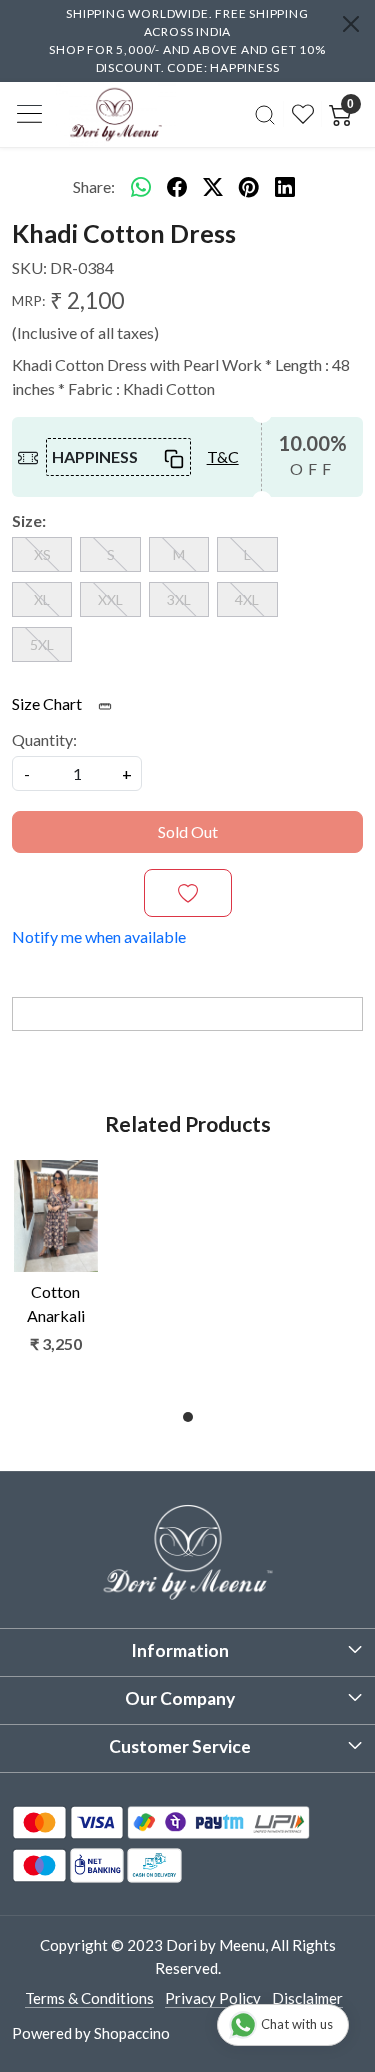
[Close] (351, 24)
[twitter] (213, 187)
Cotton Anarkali (56, 1303)
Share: (94, 186)
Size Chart (48, 703)
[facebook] (177, 187)
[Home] (116, 114)
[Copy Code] (172, 457)
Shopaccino (132, 2033)
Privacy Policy (213, 1998)
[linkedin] (285, 187)
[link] (265, 114)
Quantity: (44, 739)
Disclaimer (307, 1998)
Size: (29, 520)
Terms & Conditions (89, 1998)
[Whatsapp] (141, 187)
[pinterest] (249, 187)
